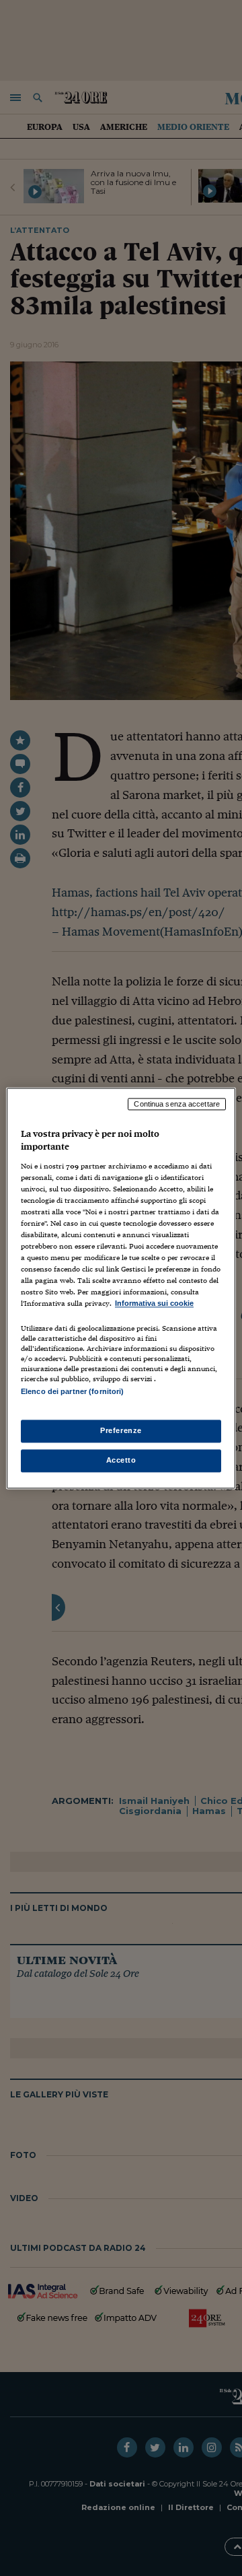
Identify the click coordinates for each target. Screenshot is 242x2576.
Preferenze (121, 1430)
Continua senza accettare (177, 1104)
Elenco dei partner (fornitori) (72, 1391)
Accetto (121, 1460)
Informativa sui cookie (154, 1304)
